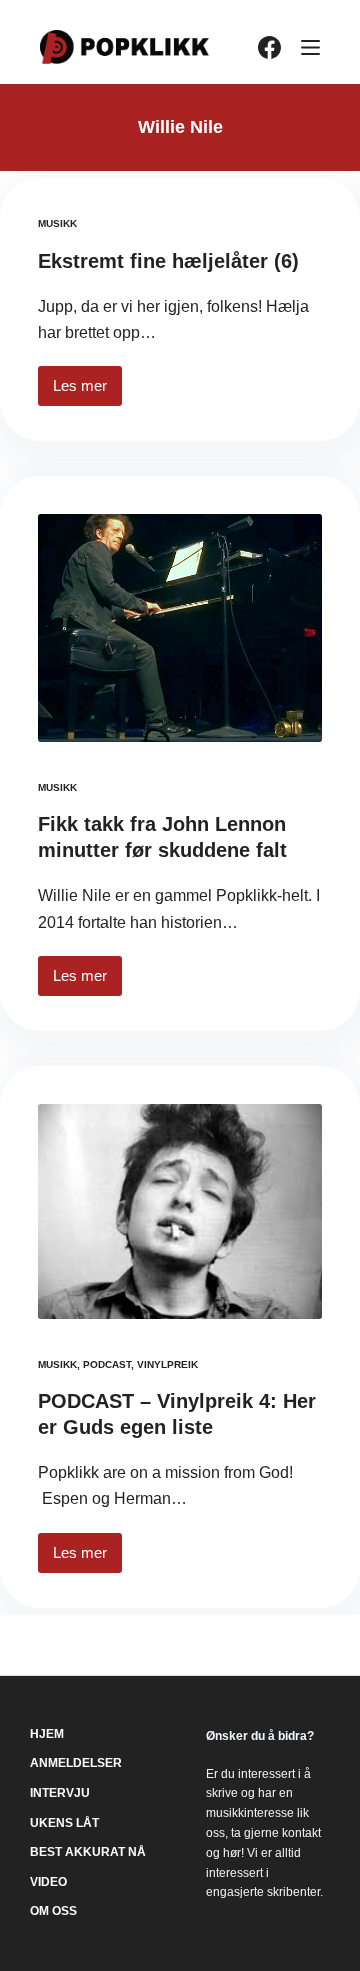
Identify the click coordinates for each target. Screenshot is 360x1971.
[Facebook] (269, 47)
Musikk (57, 223)
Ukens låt (64, 1823)
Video (48, 1882)
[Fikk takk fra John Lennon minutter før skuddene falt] (180, 627)
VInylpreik (167, 1364)
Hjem (47, 1734)
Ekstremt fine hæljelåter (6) (168, 261)
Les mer (87, 391)
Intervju (60, 1793)
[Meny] (310, 47)
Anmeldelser (76, 1763)
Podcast (107, 1364)
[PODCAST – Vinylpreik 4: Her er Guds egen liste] (180, 1211)
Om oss (53, 1911)
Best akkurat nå (88, 1852)
